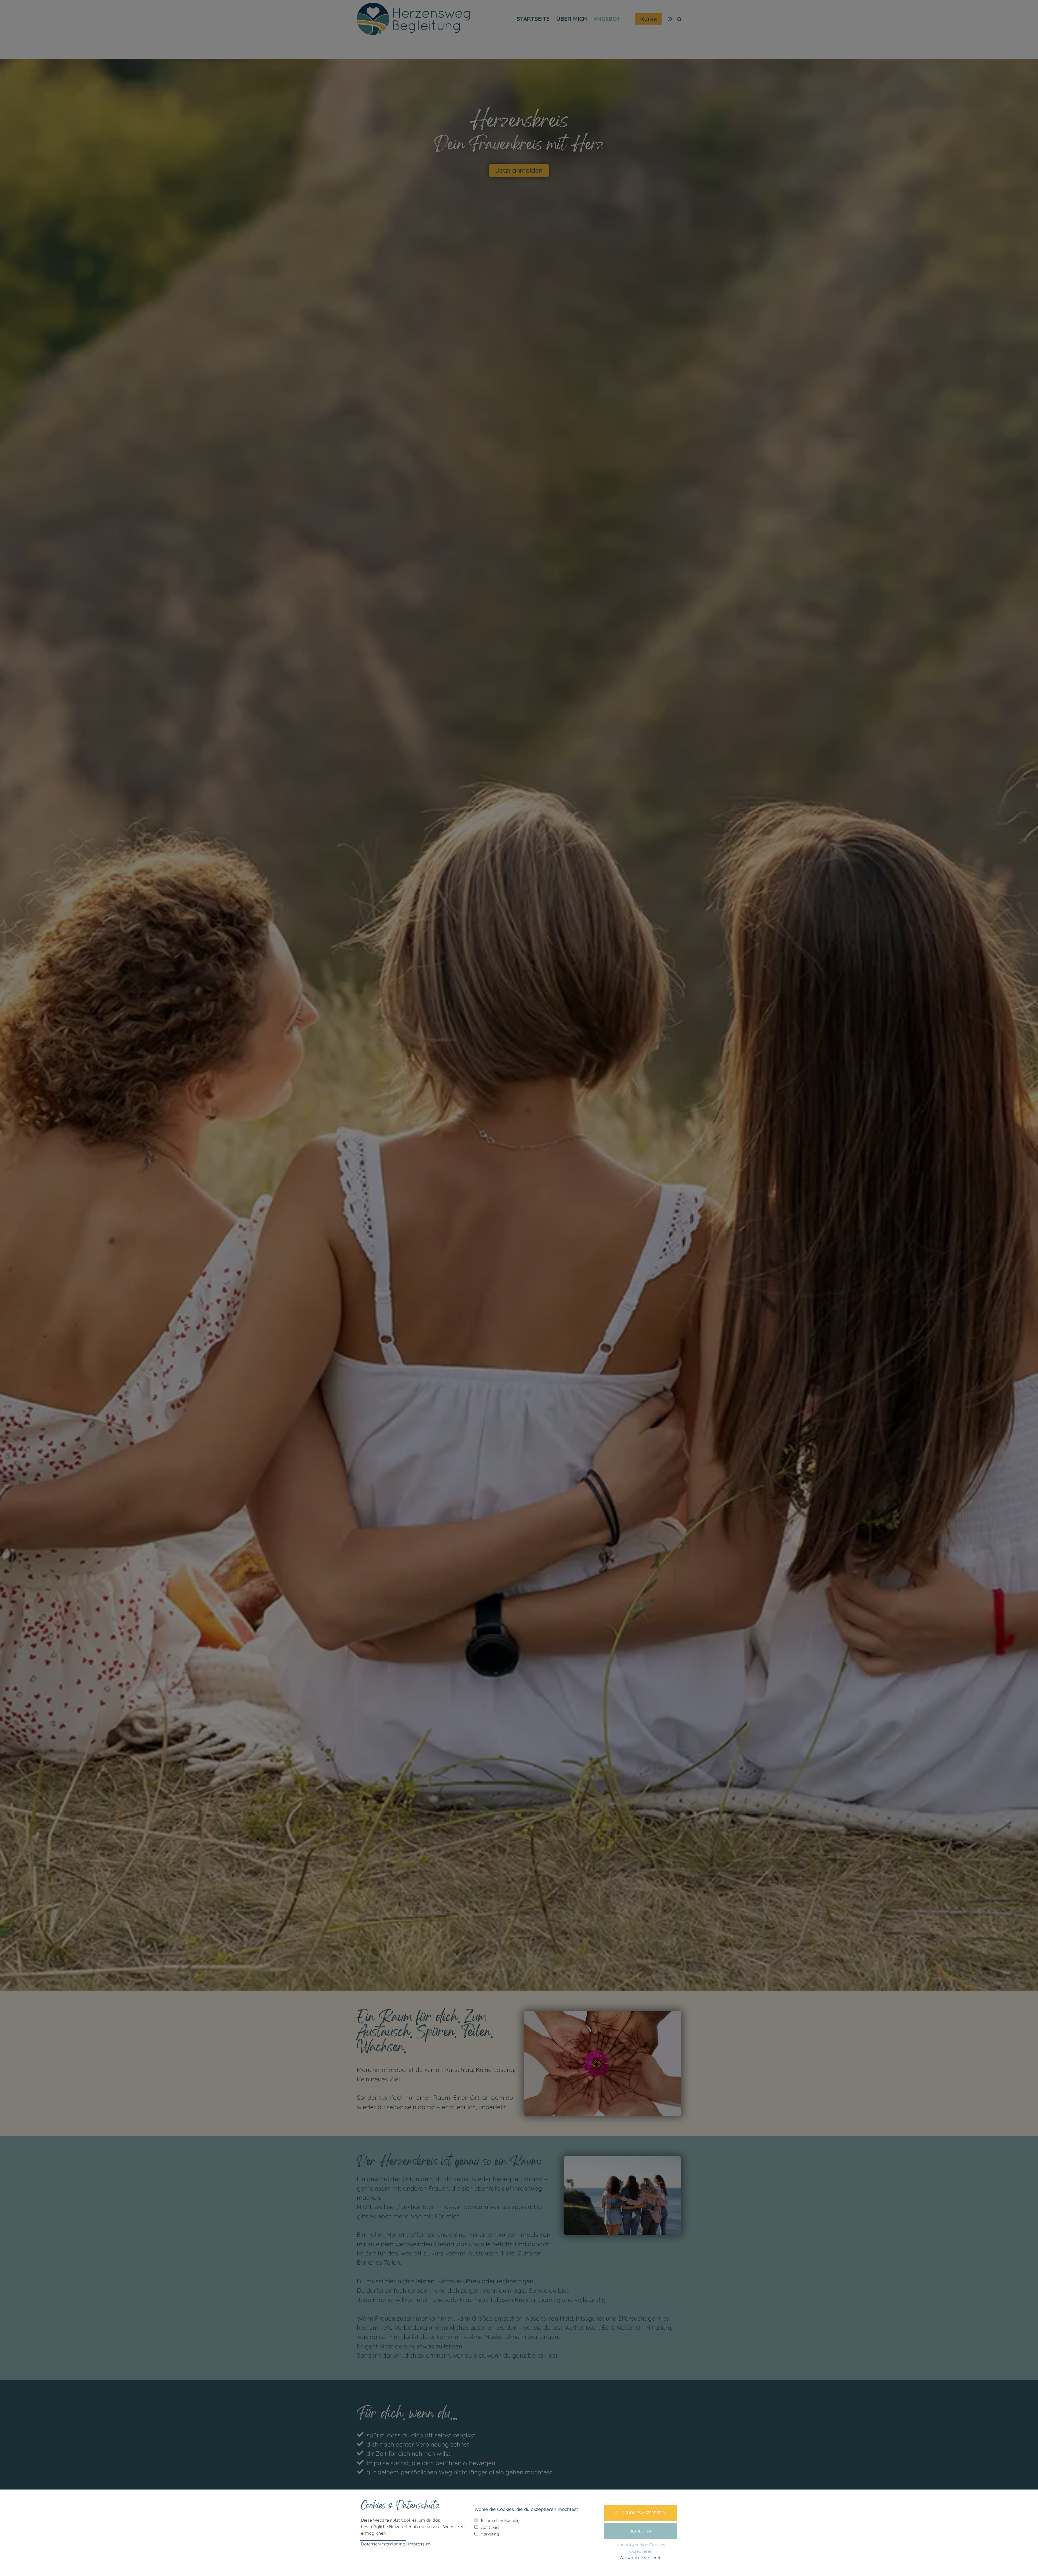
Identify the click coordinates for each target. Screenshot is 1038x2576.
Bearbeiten (641, 2531)
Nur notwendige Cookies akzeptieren (641, 2548)
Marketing (490, 2534)
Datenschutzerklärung (383, 2544)
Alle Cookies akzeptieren (641, 2513)
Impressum (420, 2544)
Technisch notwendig (500, 2520)
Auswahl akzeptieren (641, 2558)
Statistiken (490, 2527)
